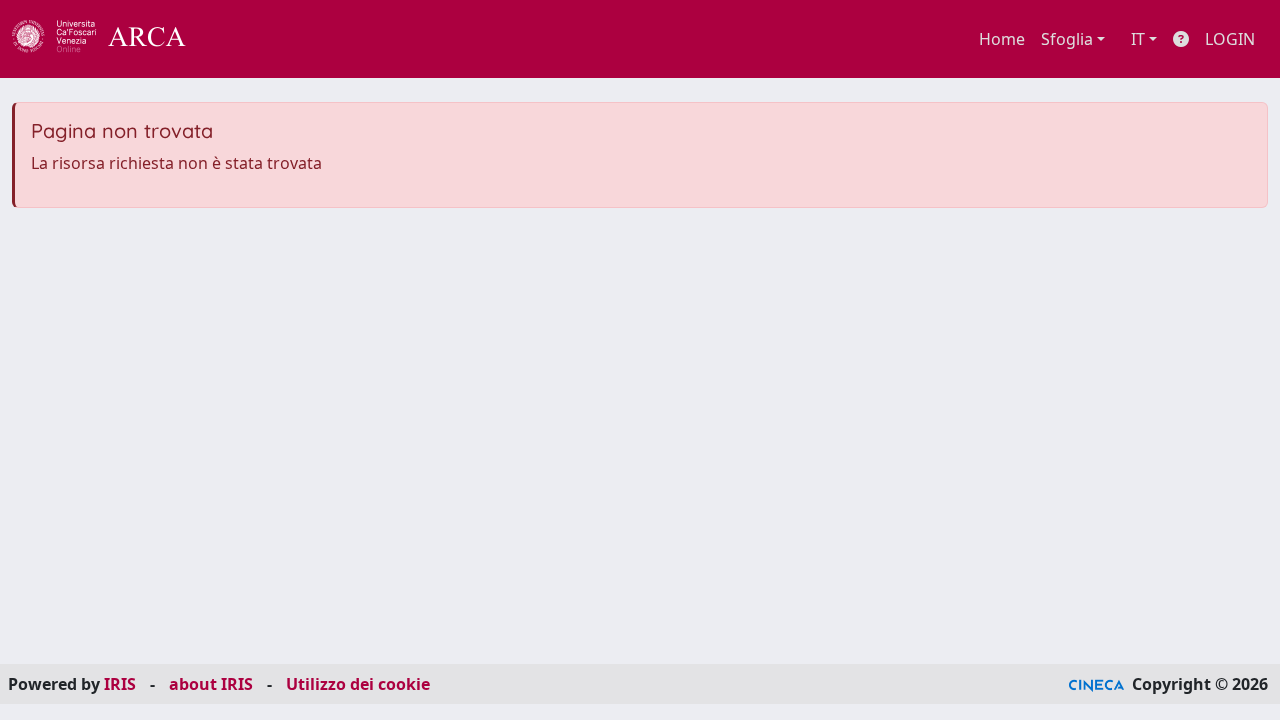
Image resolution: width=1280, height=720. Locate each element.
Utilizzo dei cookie (358, 684)
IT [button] (1138, 39)
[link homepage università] (240, 39)
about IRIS (211, 684)
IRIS (120, 684)
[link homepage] (110, 39)
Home (1002, 39)
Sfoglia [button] (1067, 39)
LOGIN (1230, 39)
